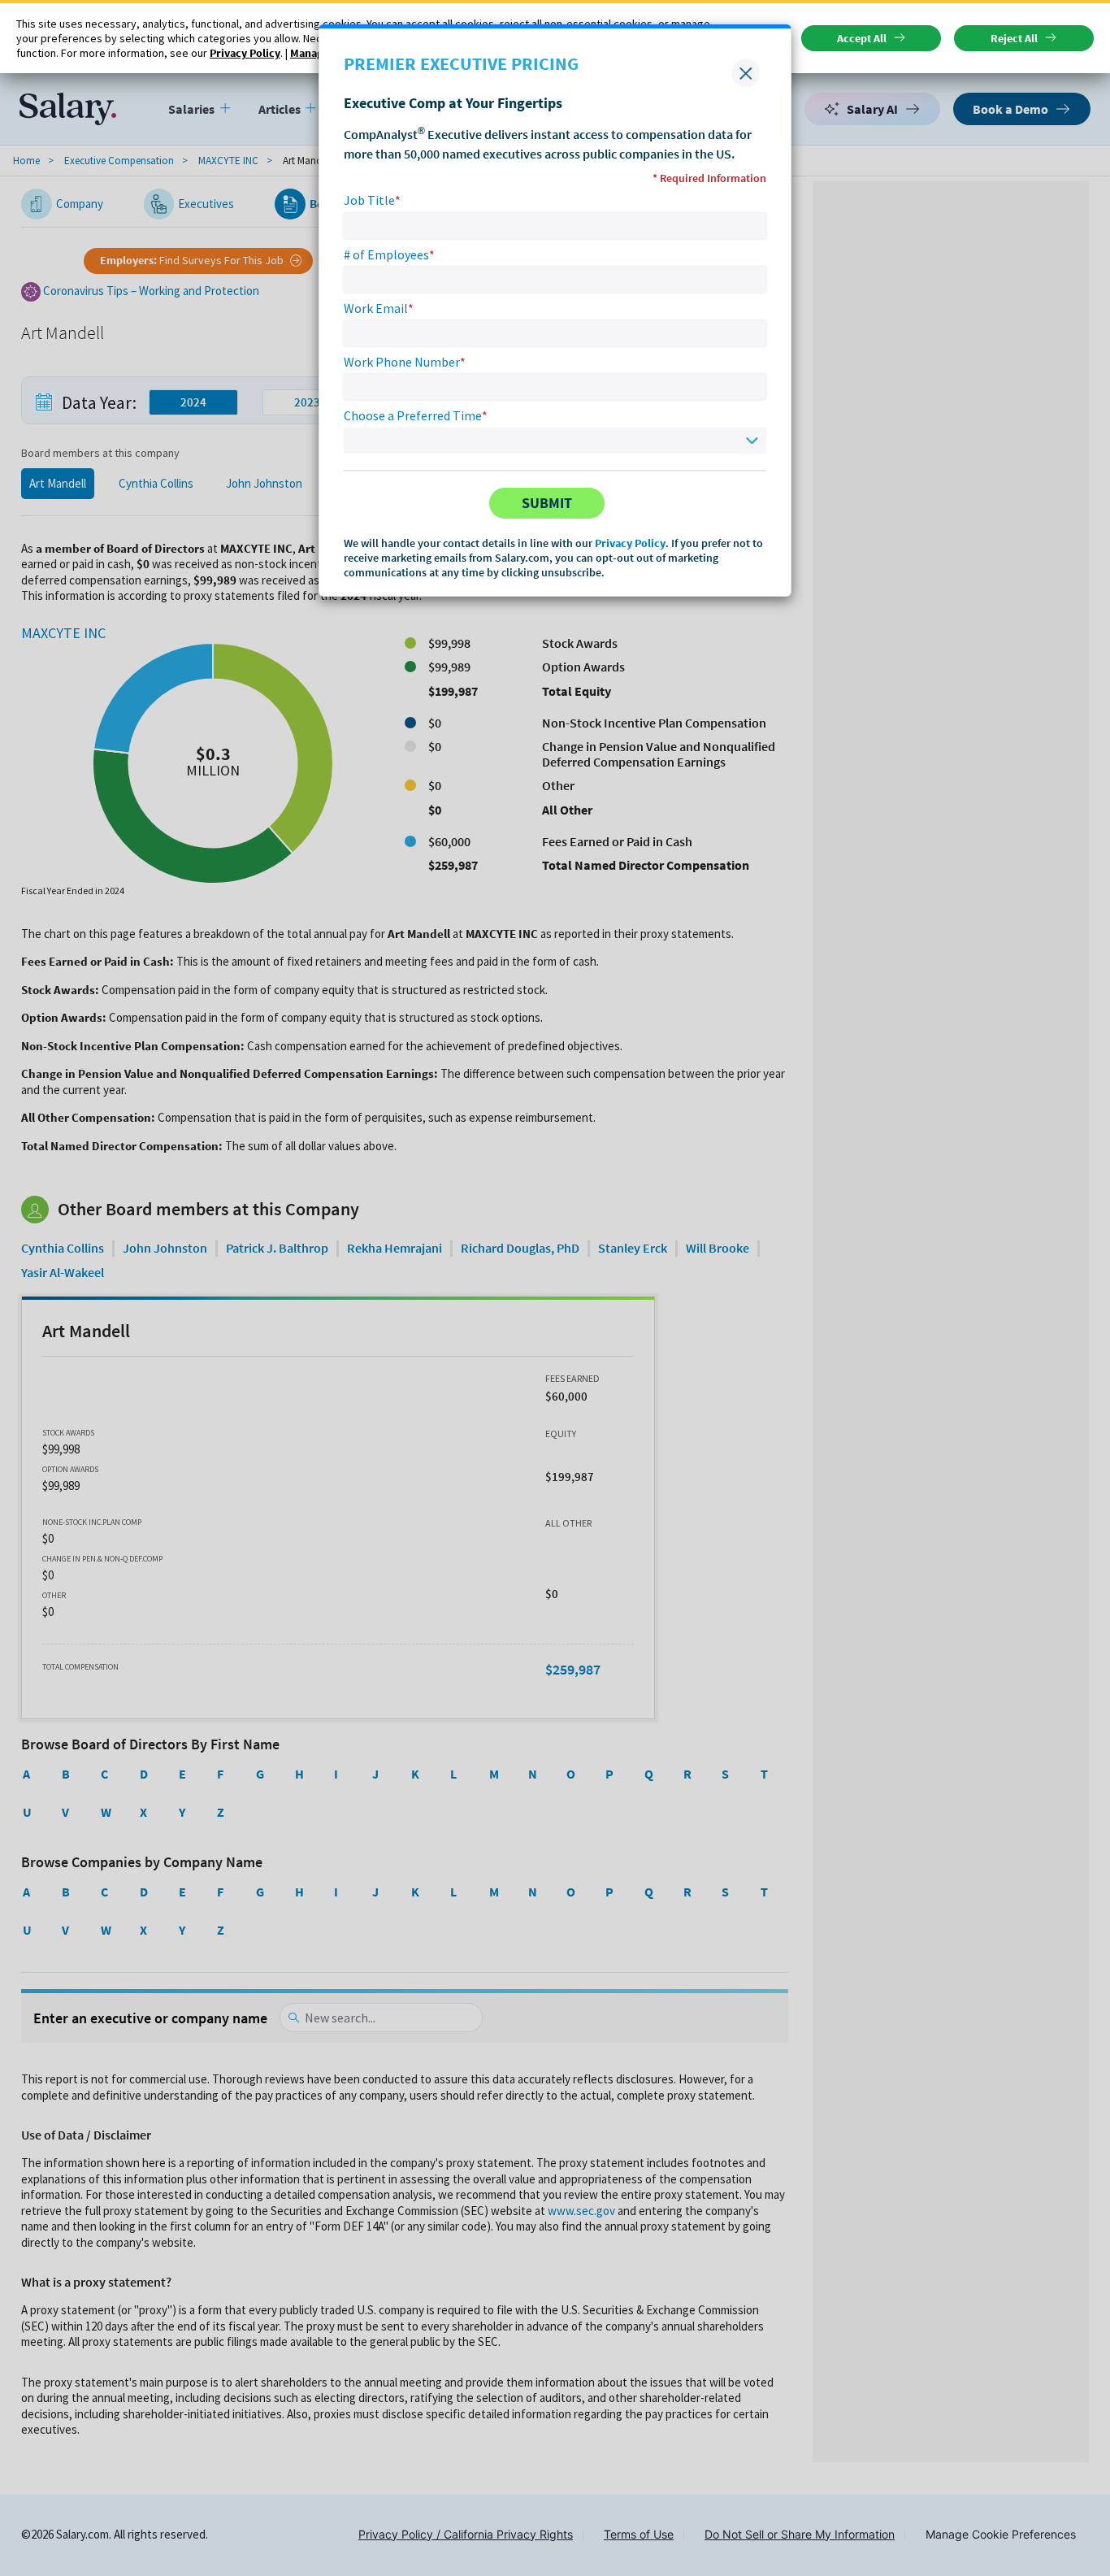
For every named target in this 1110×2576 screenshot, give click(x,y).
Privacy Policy (630, 543)
